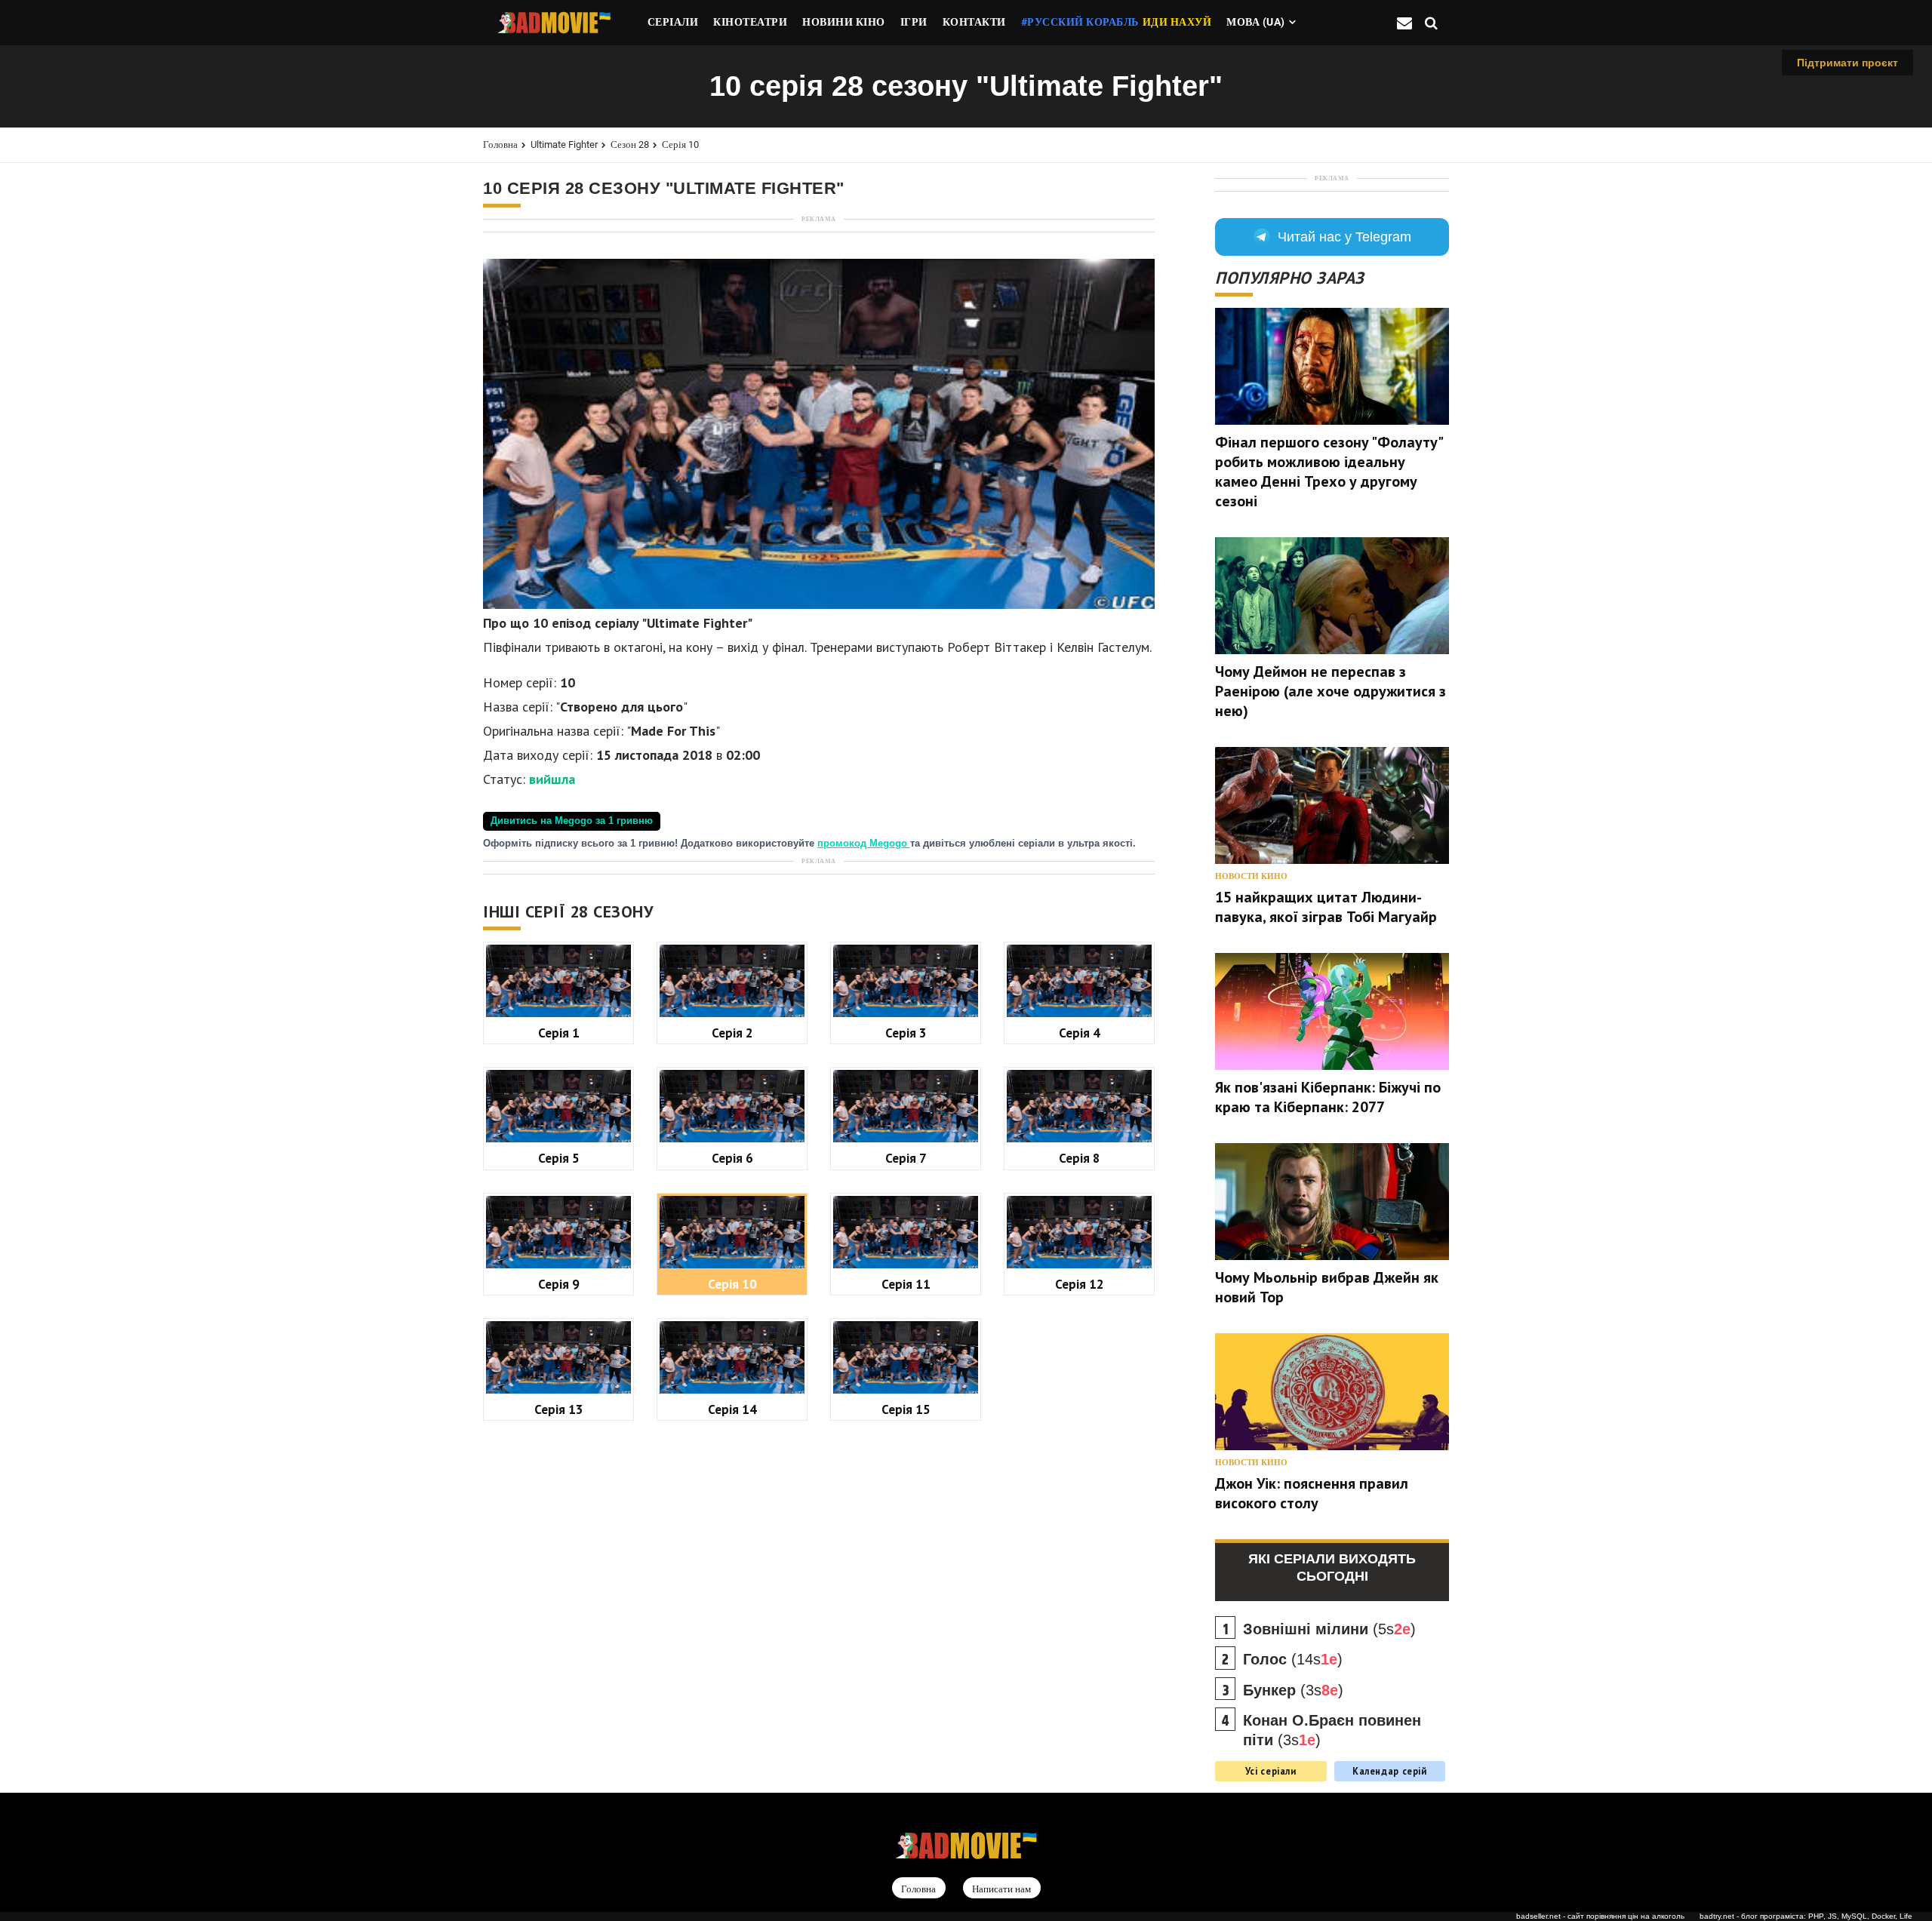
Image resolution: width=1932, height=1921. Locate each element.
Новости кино (1251, 876)
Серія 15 (906, 1409)
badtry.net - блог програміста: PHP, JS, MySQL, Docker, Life (1806, 1916)
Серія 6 (732, 1158)
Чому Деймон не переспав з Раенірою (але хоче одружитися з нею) (1331, 691)
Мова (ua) (1256, 22)
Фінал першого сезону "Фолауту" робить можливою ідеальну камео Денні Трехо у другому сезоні (1329, 472)
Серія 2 (732, 1033)
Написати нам (1001, 1889)
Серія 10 (680, 144)
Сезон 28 (630, 144)
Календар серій (1390, 1771)
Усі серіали (1271, 1771)
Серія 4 (1080, 1033)
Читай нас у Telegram (1344, 237)
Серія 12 (1080, 1284)
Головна (500, 144)
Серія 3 (906, 1033)
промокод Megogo (864, 844)
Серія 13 (559, 1409)
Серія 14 (732, 1409)
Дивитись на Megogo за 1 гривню (572, 821)
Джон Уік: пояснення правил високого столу (1312, 1493)
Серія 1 (559, 1033)
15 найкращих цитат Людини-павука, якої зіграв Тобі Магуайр (1326, 907)
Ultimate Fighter (564, 144)
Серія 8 (1080, 1158)
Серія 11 (906, 1284)
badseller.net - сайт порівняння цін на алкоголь (1600, 1916)
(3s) (1293, 1690)
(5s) (1329, 1629)
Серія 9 (559, 1284)
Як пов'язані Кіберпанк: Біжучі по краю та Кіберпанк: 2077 (1328, 1097)
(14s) (1293, 1659)
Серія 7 (906, 1158)
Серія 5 (559, 1158)
